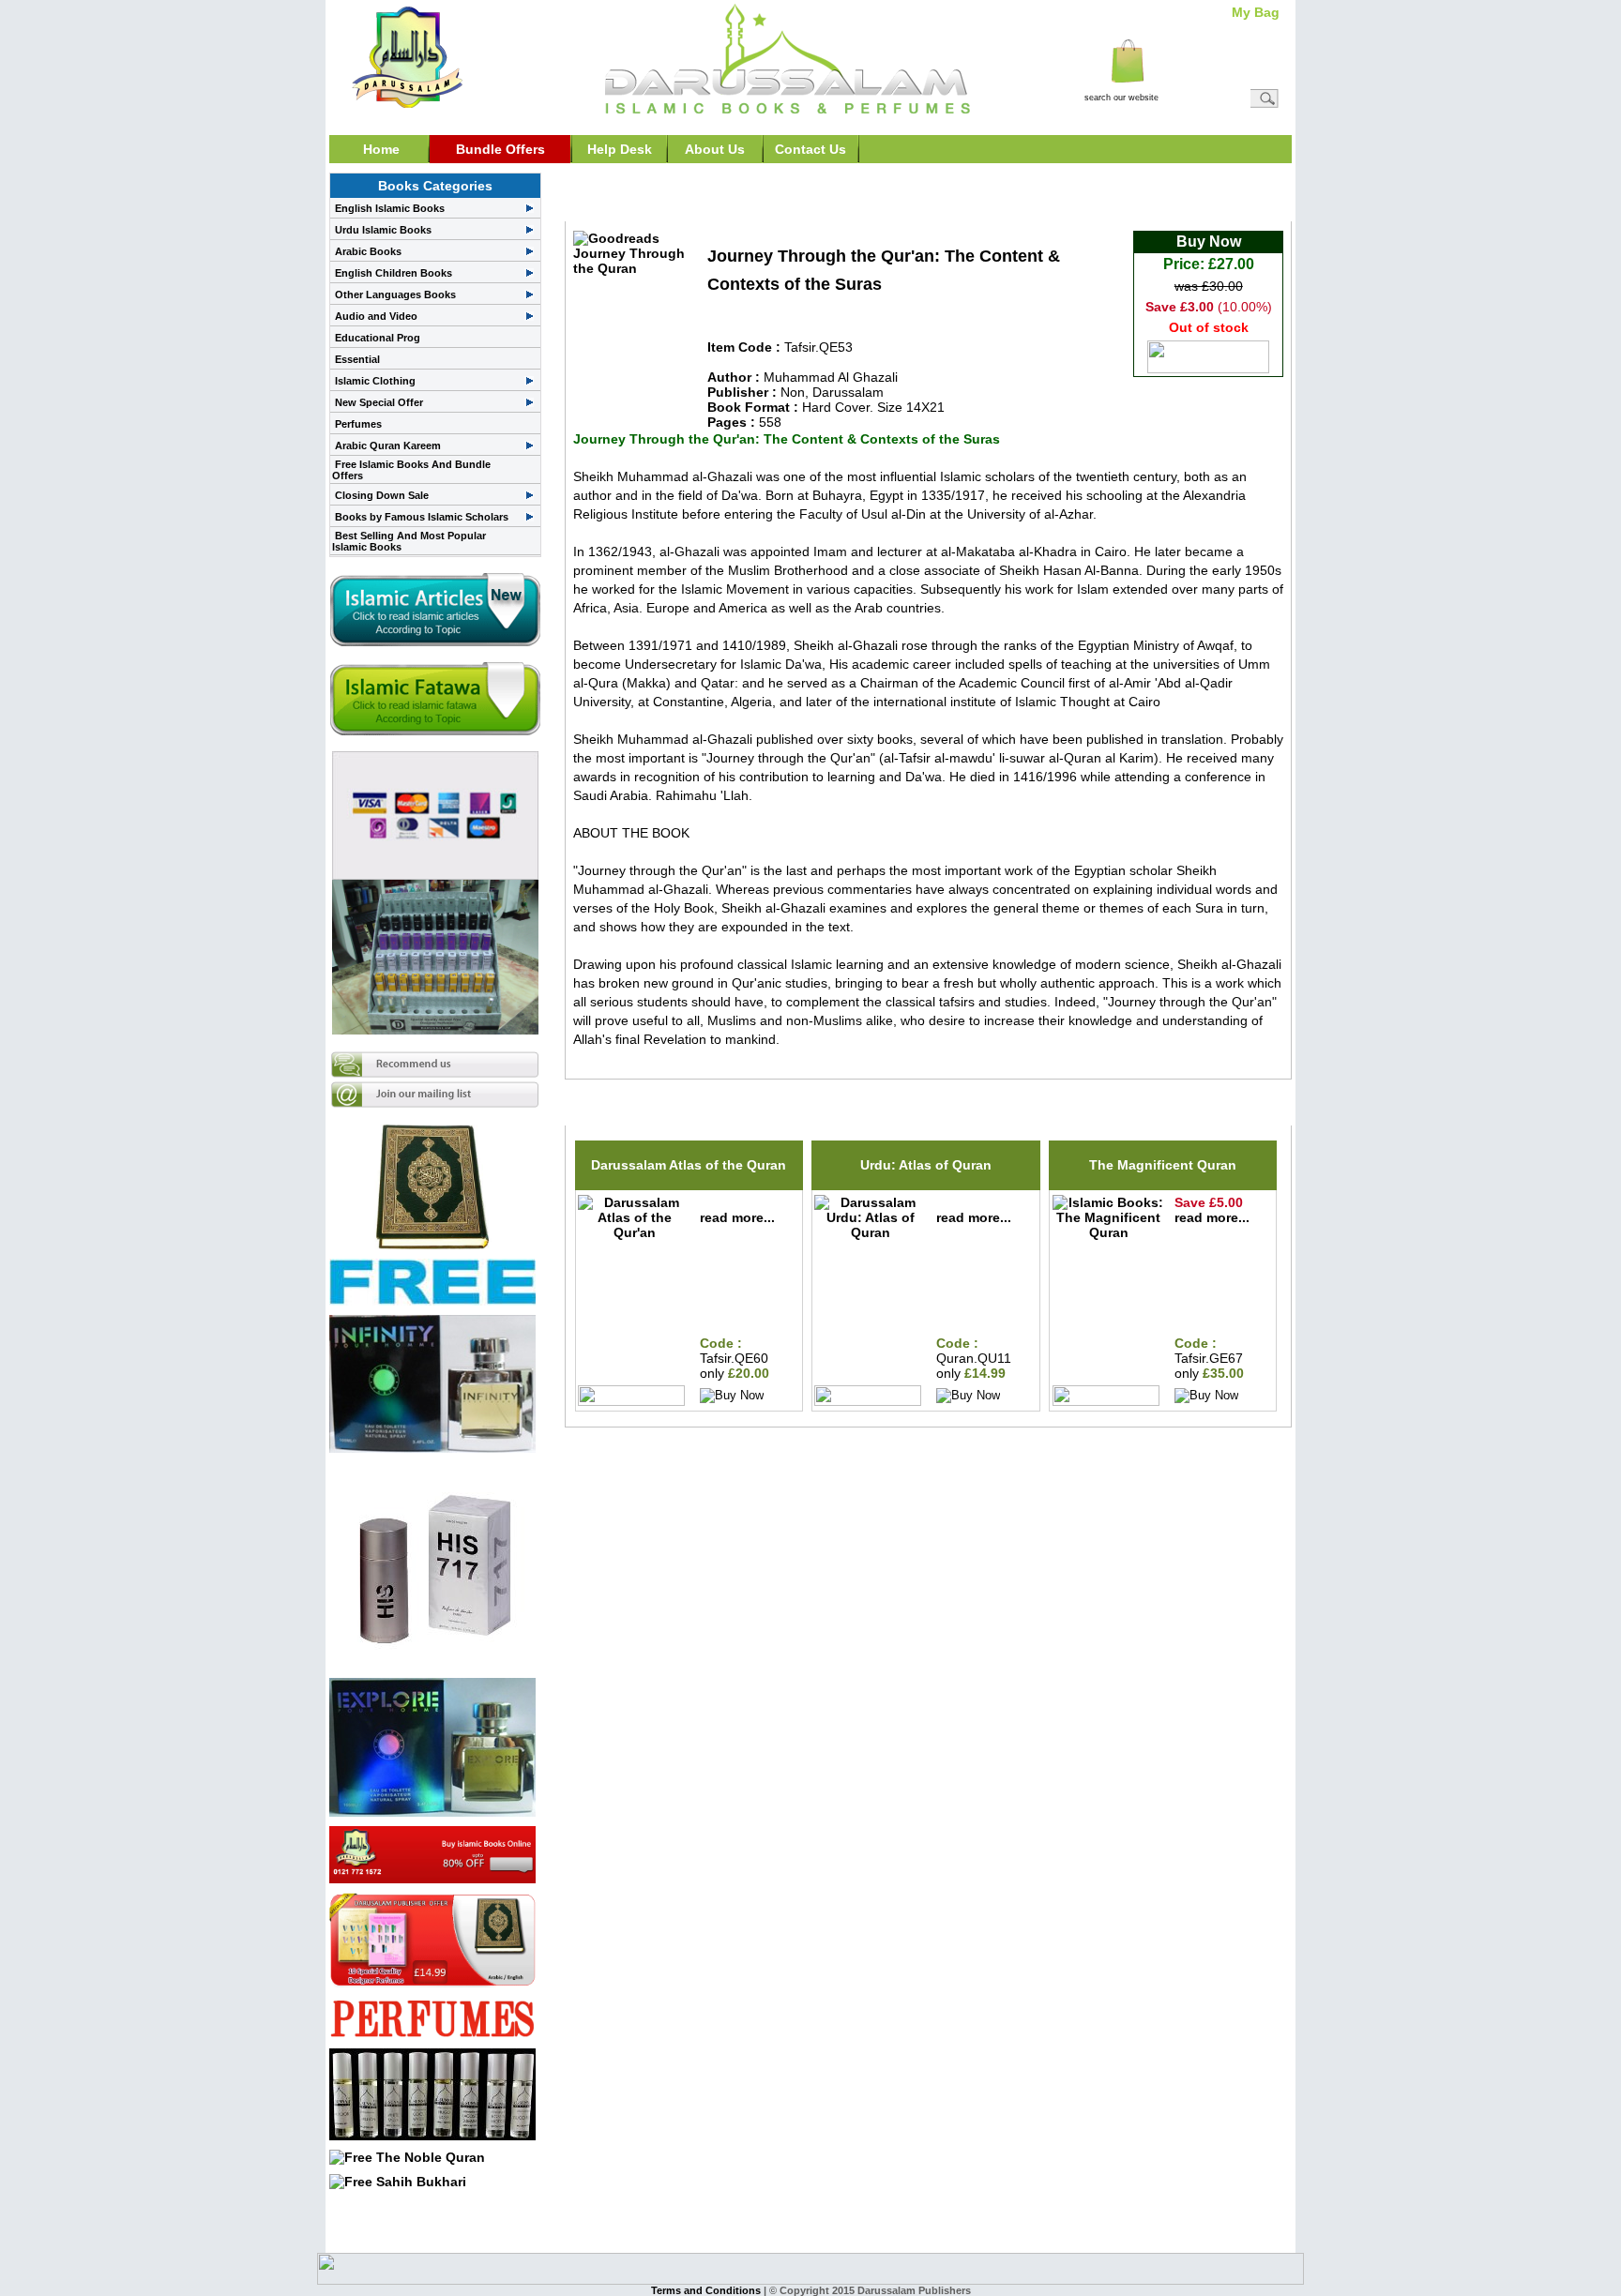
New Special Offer (379, 402)
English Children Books (394, 273)
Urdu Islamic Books (383, 230)
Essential (357, 359)
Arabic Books (368, 251)
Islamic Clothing (375, 381)
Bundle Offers (500, 149)
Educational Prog (378, 338)
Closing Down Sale (382, 495)
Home (381, 149)
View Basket (1241, 75)
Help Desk (620, 149)
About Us (715, 149)
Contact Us (810, 149)
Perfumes (358, 424)
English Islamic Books (390, 208)
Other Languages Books (395, 295)
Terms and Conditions (707, 2290)
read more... (737, 1217)
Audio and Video (376, 316)
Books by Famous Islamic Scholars (422, 517)
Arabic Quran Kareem (388, 446)
